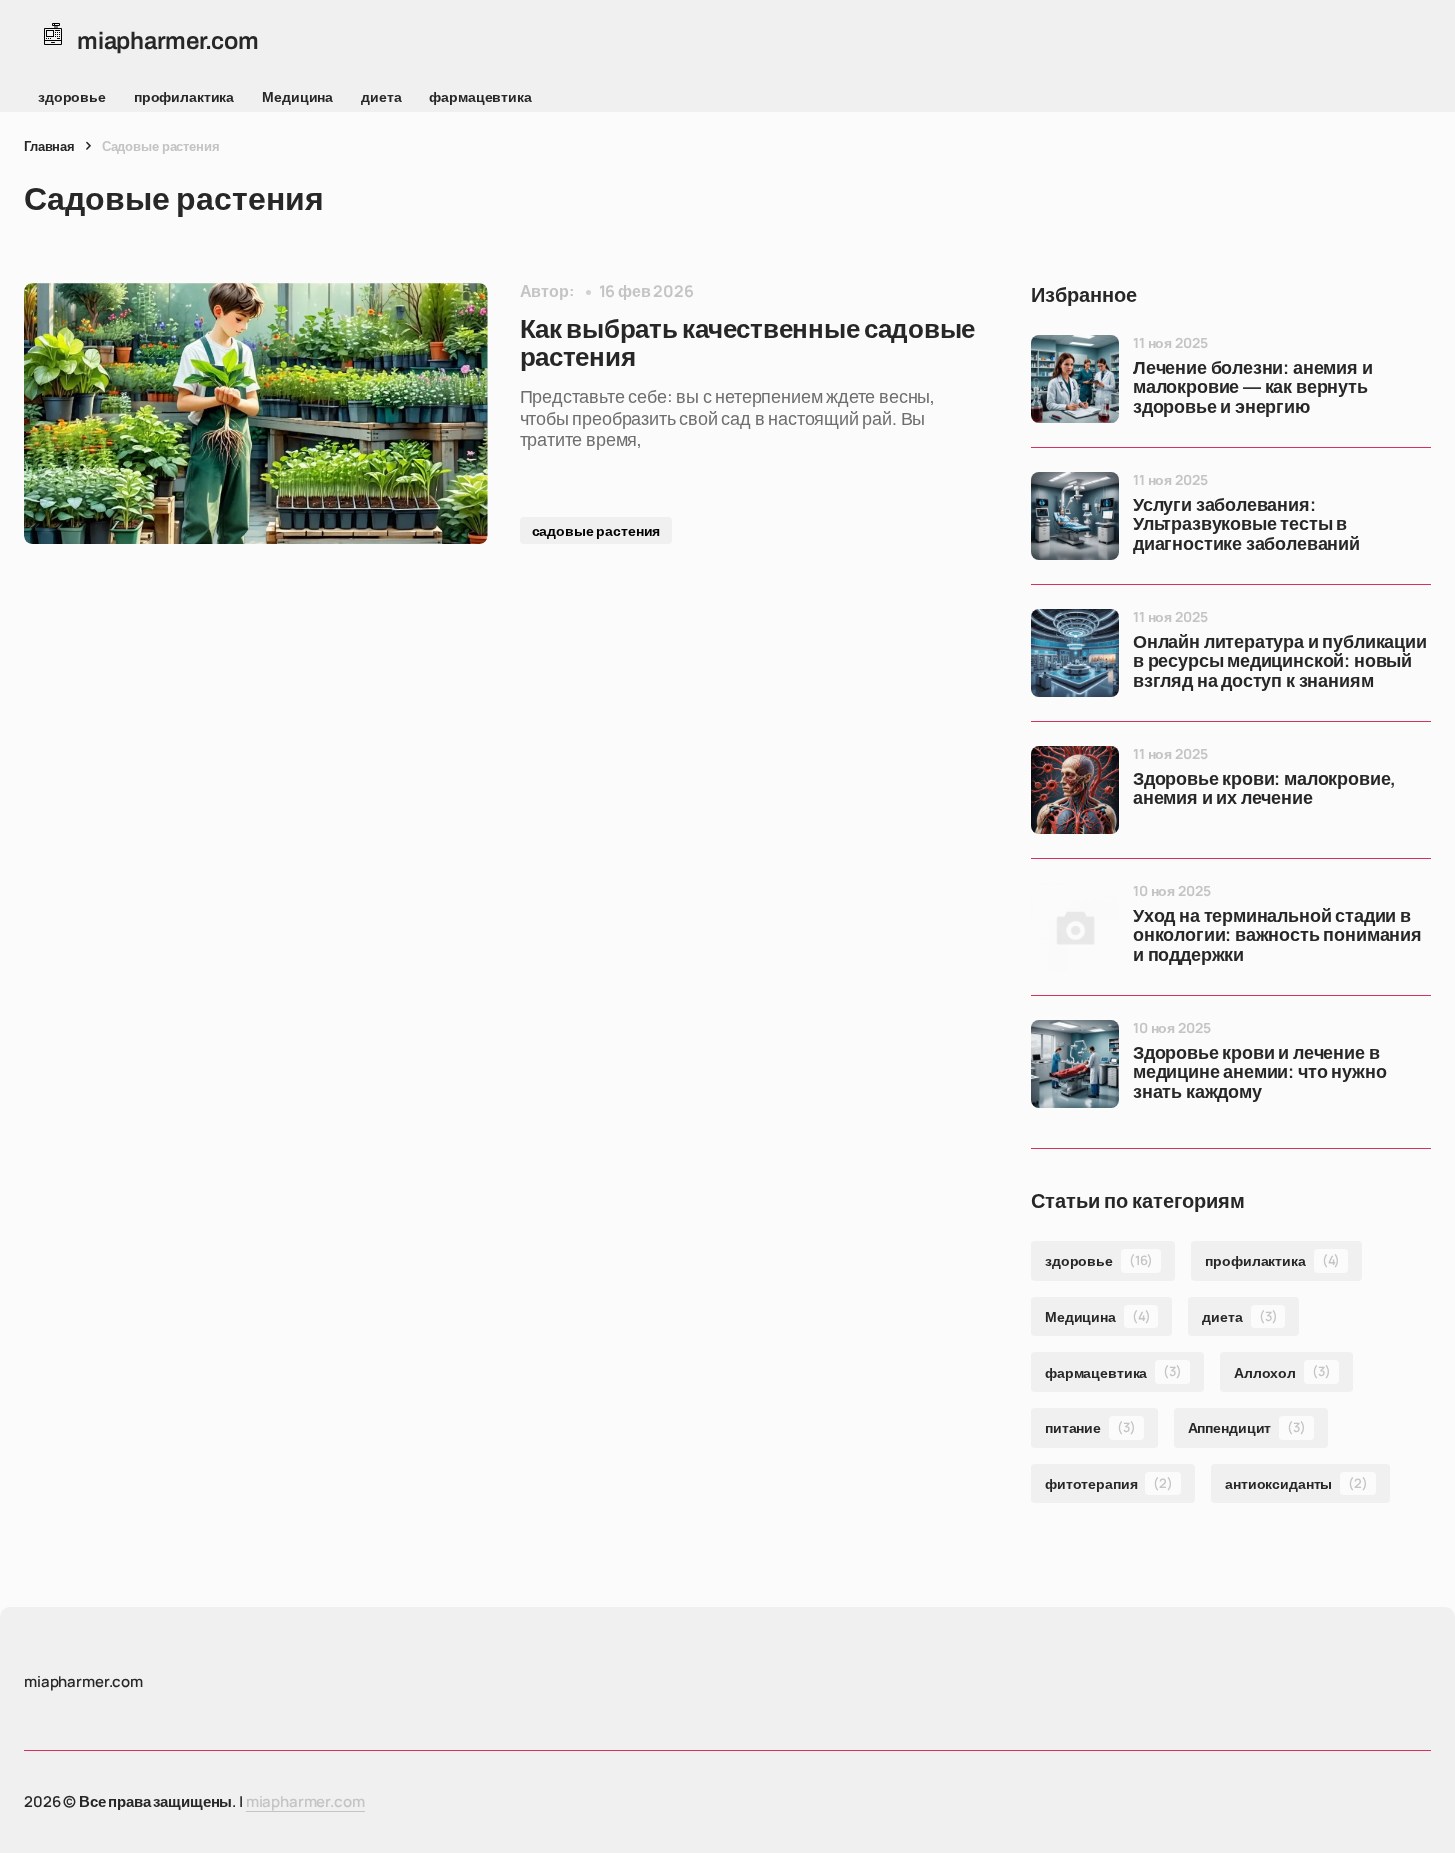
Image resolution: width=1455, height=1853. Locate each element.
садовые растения (596, 530)
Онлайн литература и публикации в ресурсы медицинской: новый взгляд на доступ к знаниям (1280, 662)
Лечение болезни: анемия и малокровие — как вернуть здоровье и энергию (1253, 388)
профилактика (184, 96)
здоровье (72, 96)
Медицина (297, 96)
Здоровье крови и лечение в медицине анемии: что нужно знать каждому (1259, 1073)
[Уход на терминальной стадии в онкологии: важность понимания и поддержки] (1075, 927)
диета (381, 96)
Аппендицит (1247, 1427)
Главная (49, 146)
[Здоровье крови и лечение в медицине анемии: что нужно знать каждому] (1075, 1064)
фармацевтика (480, 96)
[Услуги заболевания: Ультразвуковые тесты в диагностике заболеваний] (1075, 516)
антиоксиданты (1296, 1483)
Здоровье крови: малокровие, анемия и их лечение (1264, 789)
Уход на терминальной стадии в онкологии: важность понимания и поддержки (1277, 936)
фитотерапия (1109, 1483)
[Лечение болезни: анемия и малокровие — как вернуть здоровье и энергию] (1075, 379)
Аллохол (1282, 1371)
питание (1090, 1427)
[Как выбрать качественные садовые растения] (256, 413)
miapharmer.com (305, 1801)
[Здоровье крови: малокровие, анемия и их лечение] (1075, 790)
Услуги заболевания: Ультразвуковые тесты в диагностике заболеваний (1246, 525)
